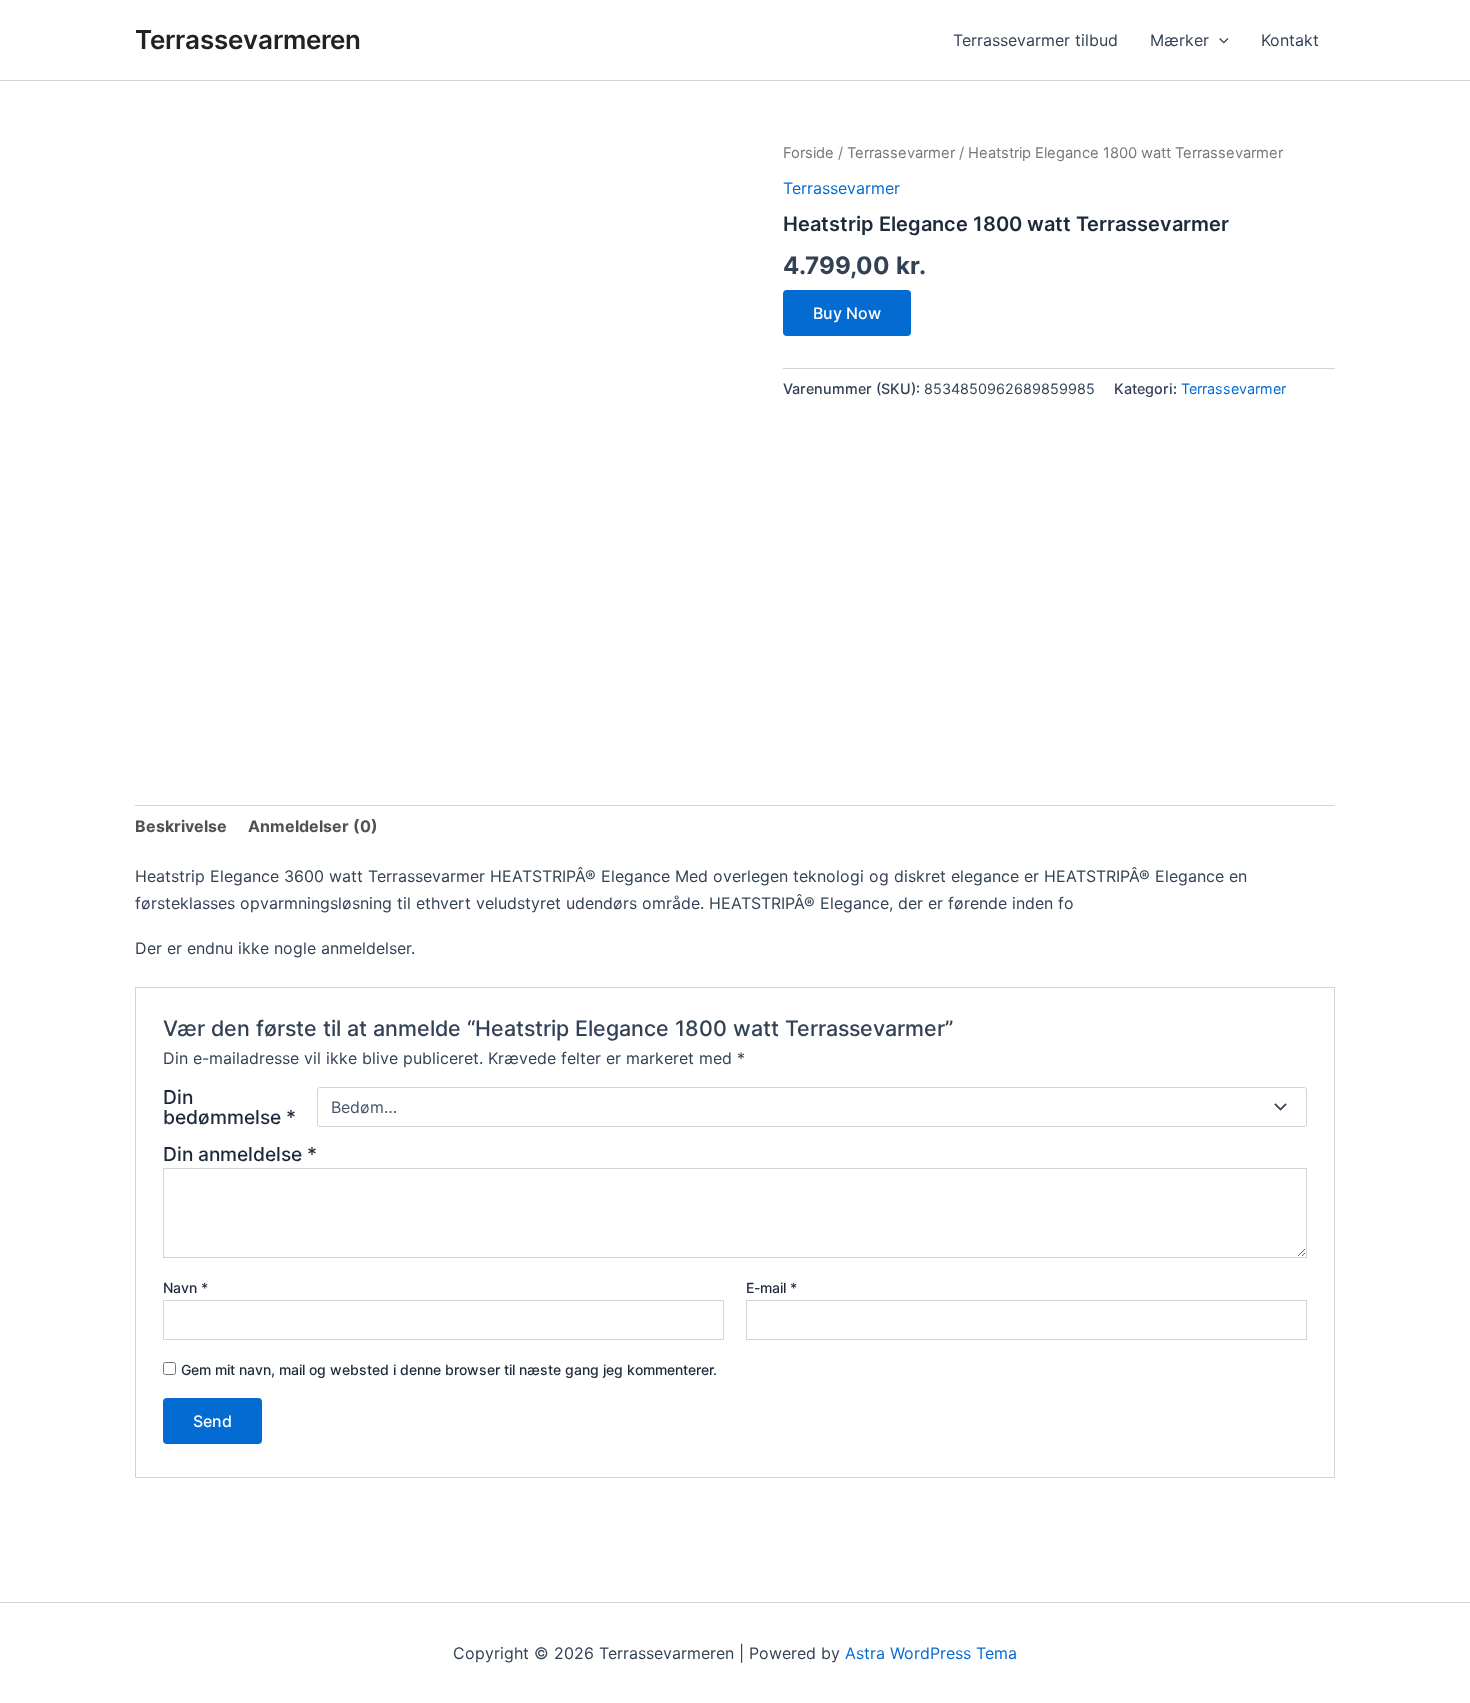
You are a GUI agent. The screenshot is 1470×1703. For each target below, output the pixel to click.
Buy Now (847, 313)
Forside (808, 153)
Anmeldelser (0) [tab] (313, 826)
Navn (185, 1287)
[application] (1219, 40)
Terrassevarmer (901, 153)
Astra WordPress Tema (931, 1653)
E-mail (771, 1287)
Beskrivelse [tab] (181, 826)
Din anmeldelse (240, 1154)
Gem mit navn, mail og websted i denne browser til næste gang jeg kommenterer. (449, 1369)
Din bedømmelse (229, 1107)
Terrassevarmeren (248, 39)
